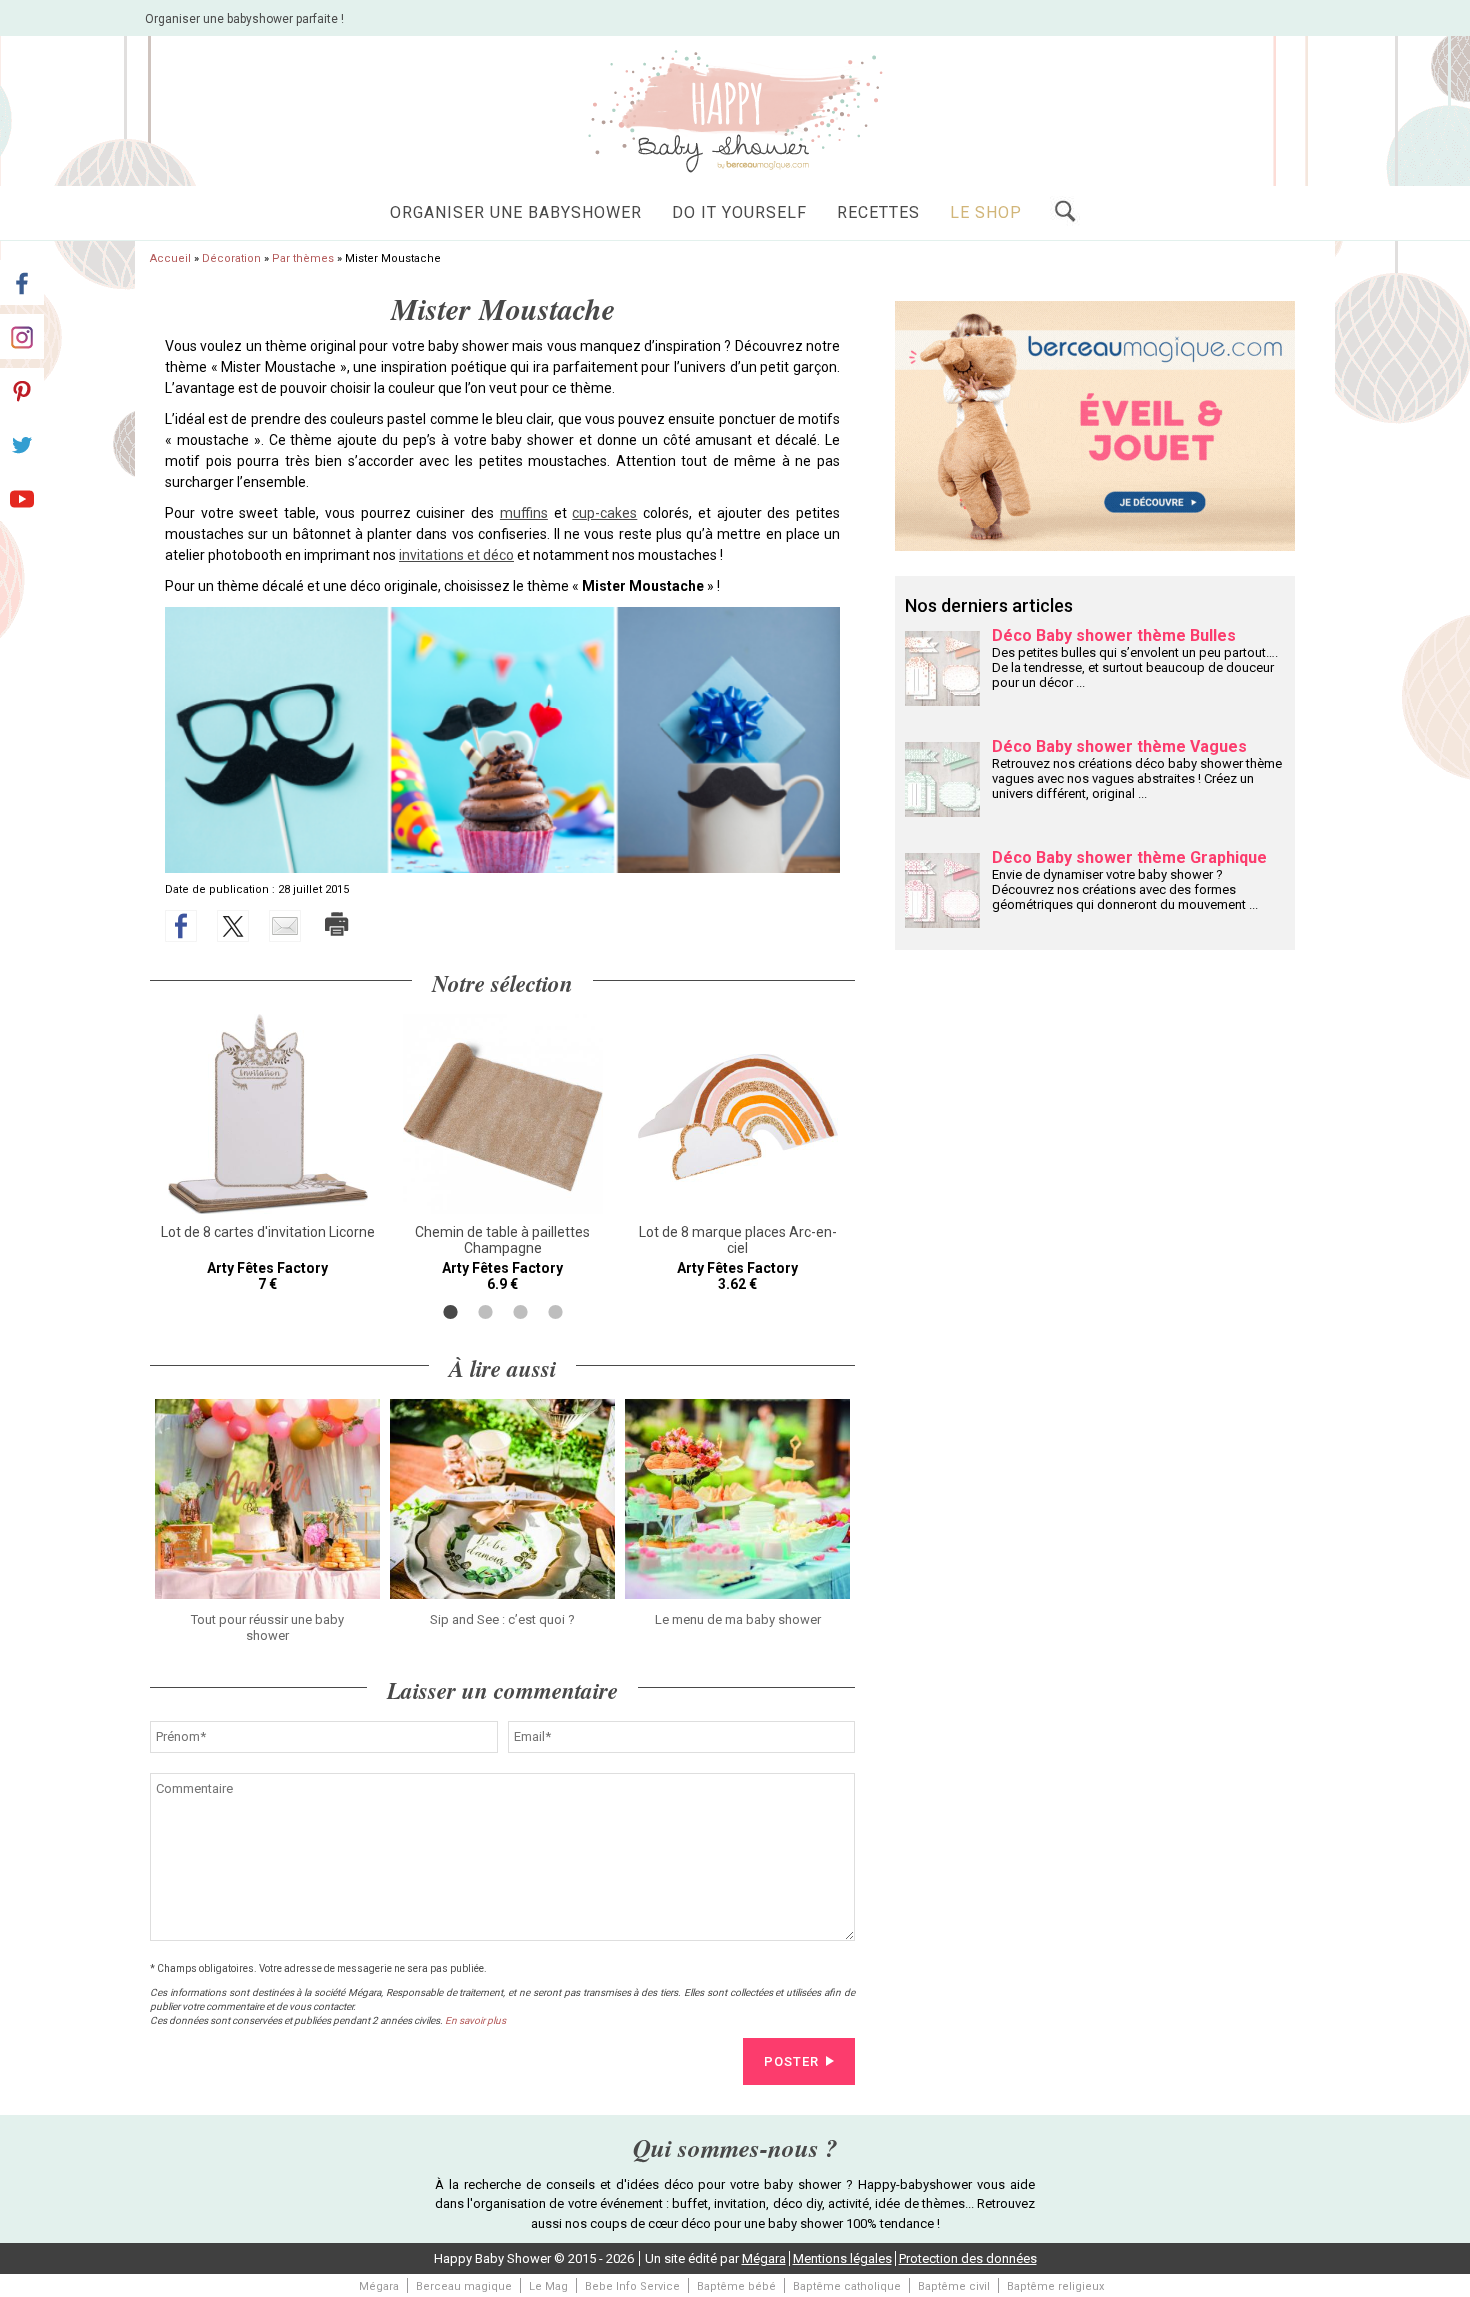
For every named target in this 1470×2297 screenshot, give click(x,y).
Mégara (764, 2258)
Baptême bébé (736, 2286)
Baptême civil (954, 2286)
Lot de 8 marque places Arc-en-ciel (738, 1240)
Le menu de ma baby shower (738, 1619)
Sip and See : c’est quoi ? (502, 1619)
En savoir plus (475, 2020)
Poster (791, 2061)
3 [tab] (520, 1312)
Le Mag (548, 2286)
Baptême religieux (1055, 2286)
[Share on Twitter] (233, 926)
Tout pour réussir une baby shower (267, 1627)
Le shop (986, 212)
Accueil (170, 258)
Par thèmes (303, 258)
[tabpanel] (267, 1153)
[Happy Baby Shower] (735, 109)
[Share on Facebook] (181, 926)
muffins (524, 513)
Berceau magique (464, 2286)
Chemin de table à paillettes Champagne (502, 1240)
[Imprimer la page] (337, 924)
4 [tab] (555, 1312)
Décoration (231, 258)
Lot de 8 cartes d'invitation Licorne (268, 1232)
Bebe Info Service (632, 2286)
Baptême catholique (847, 2286)
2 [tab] (485, 1312)
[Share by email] (285, 926)
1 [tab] (450, 1312)
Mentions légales (842, 2258)
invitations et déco (456, 555)
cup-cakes (604, 513)
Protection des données (968, 2258)
